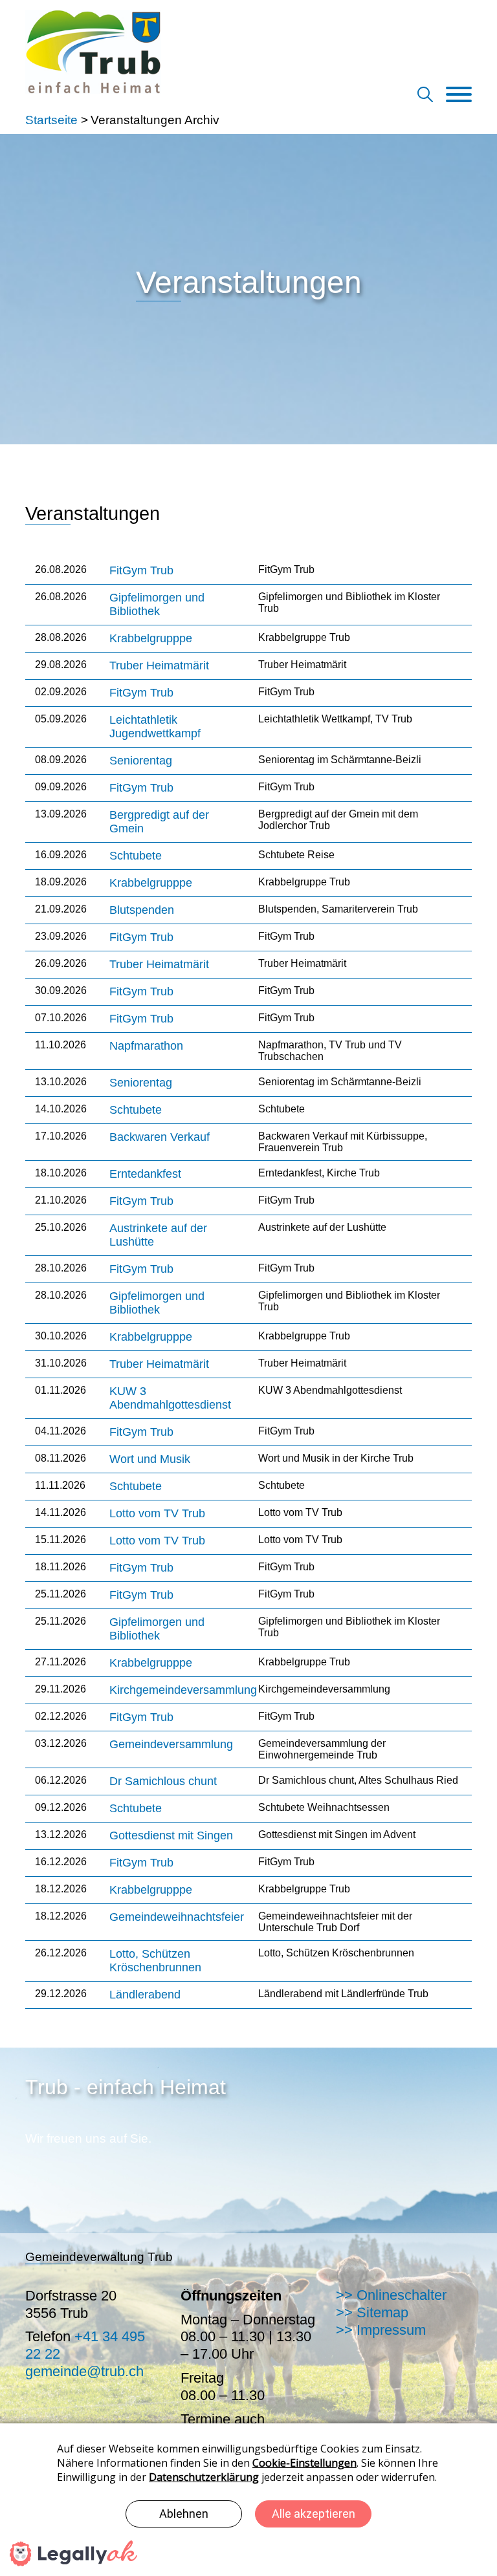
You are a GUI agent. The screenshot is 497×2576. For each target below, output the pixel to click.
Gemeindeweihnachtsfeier (177, 1917)
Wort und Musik (150, 1459)
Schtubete (136, 856)
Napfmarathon (146, 1046)
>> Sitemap (372, 2312)
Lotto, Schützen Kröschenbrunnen (155, 1961)
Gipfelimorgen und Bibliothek (157, 604)
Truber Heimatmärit (159, 666)
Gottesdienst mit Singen (171, 1835)
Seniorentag (141, 761)
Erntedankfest (145, 1174)
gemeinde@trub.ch (84, 2371)
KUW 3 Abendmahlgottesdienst (170, 1398)
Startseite (51, 120)
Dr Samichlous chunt (163, 1781)
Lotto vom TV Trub (157, 1513)
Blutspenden (142, 910)
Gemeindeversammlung (171, 1744)
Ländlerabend (145, 1995)
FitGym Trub (141, 570)
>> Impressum (381, 2330)
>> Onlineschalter (391, 2295)
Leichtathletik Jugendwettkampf (155, 727)
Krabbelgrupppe (151, 638)
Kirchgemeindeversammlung (183, 1690)
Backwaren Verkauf (160, 1137)
